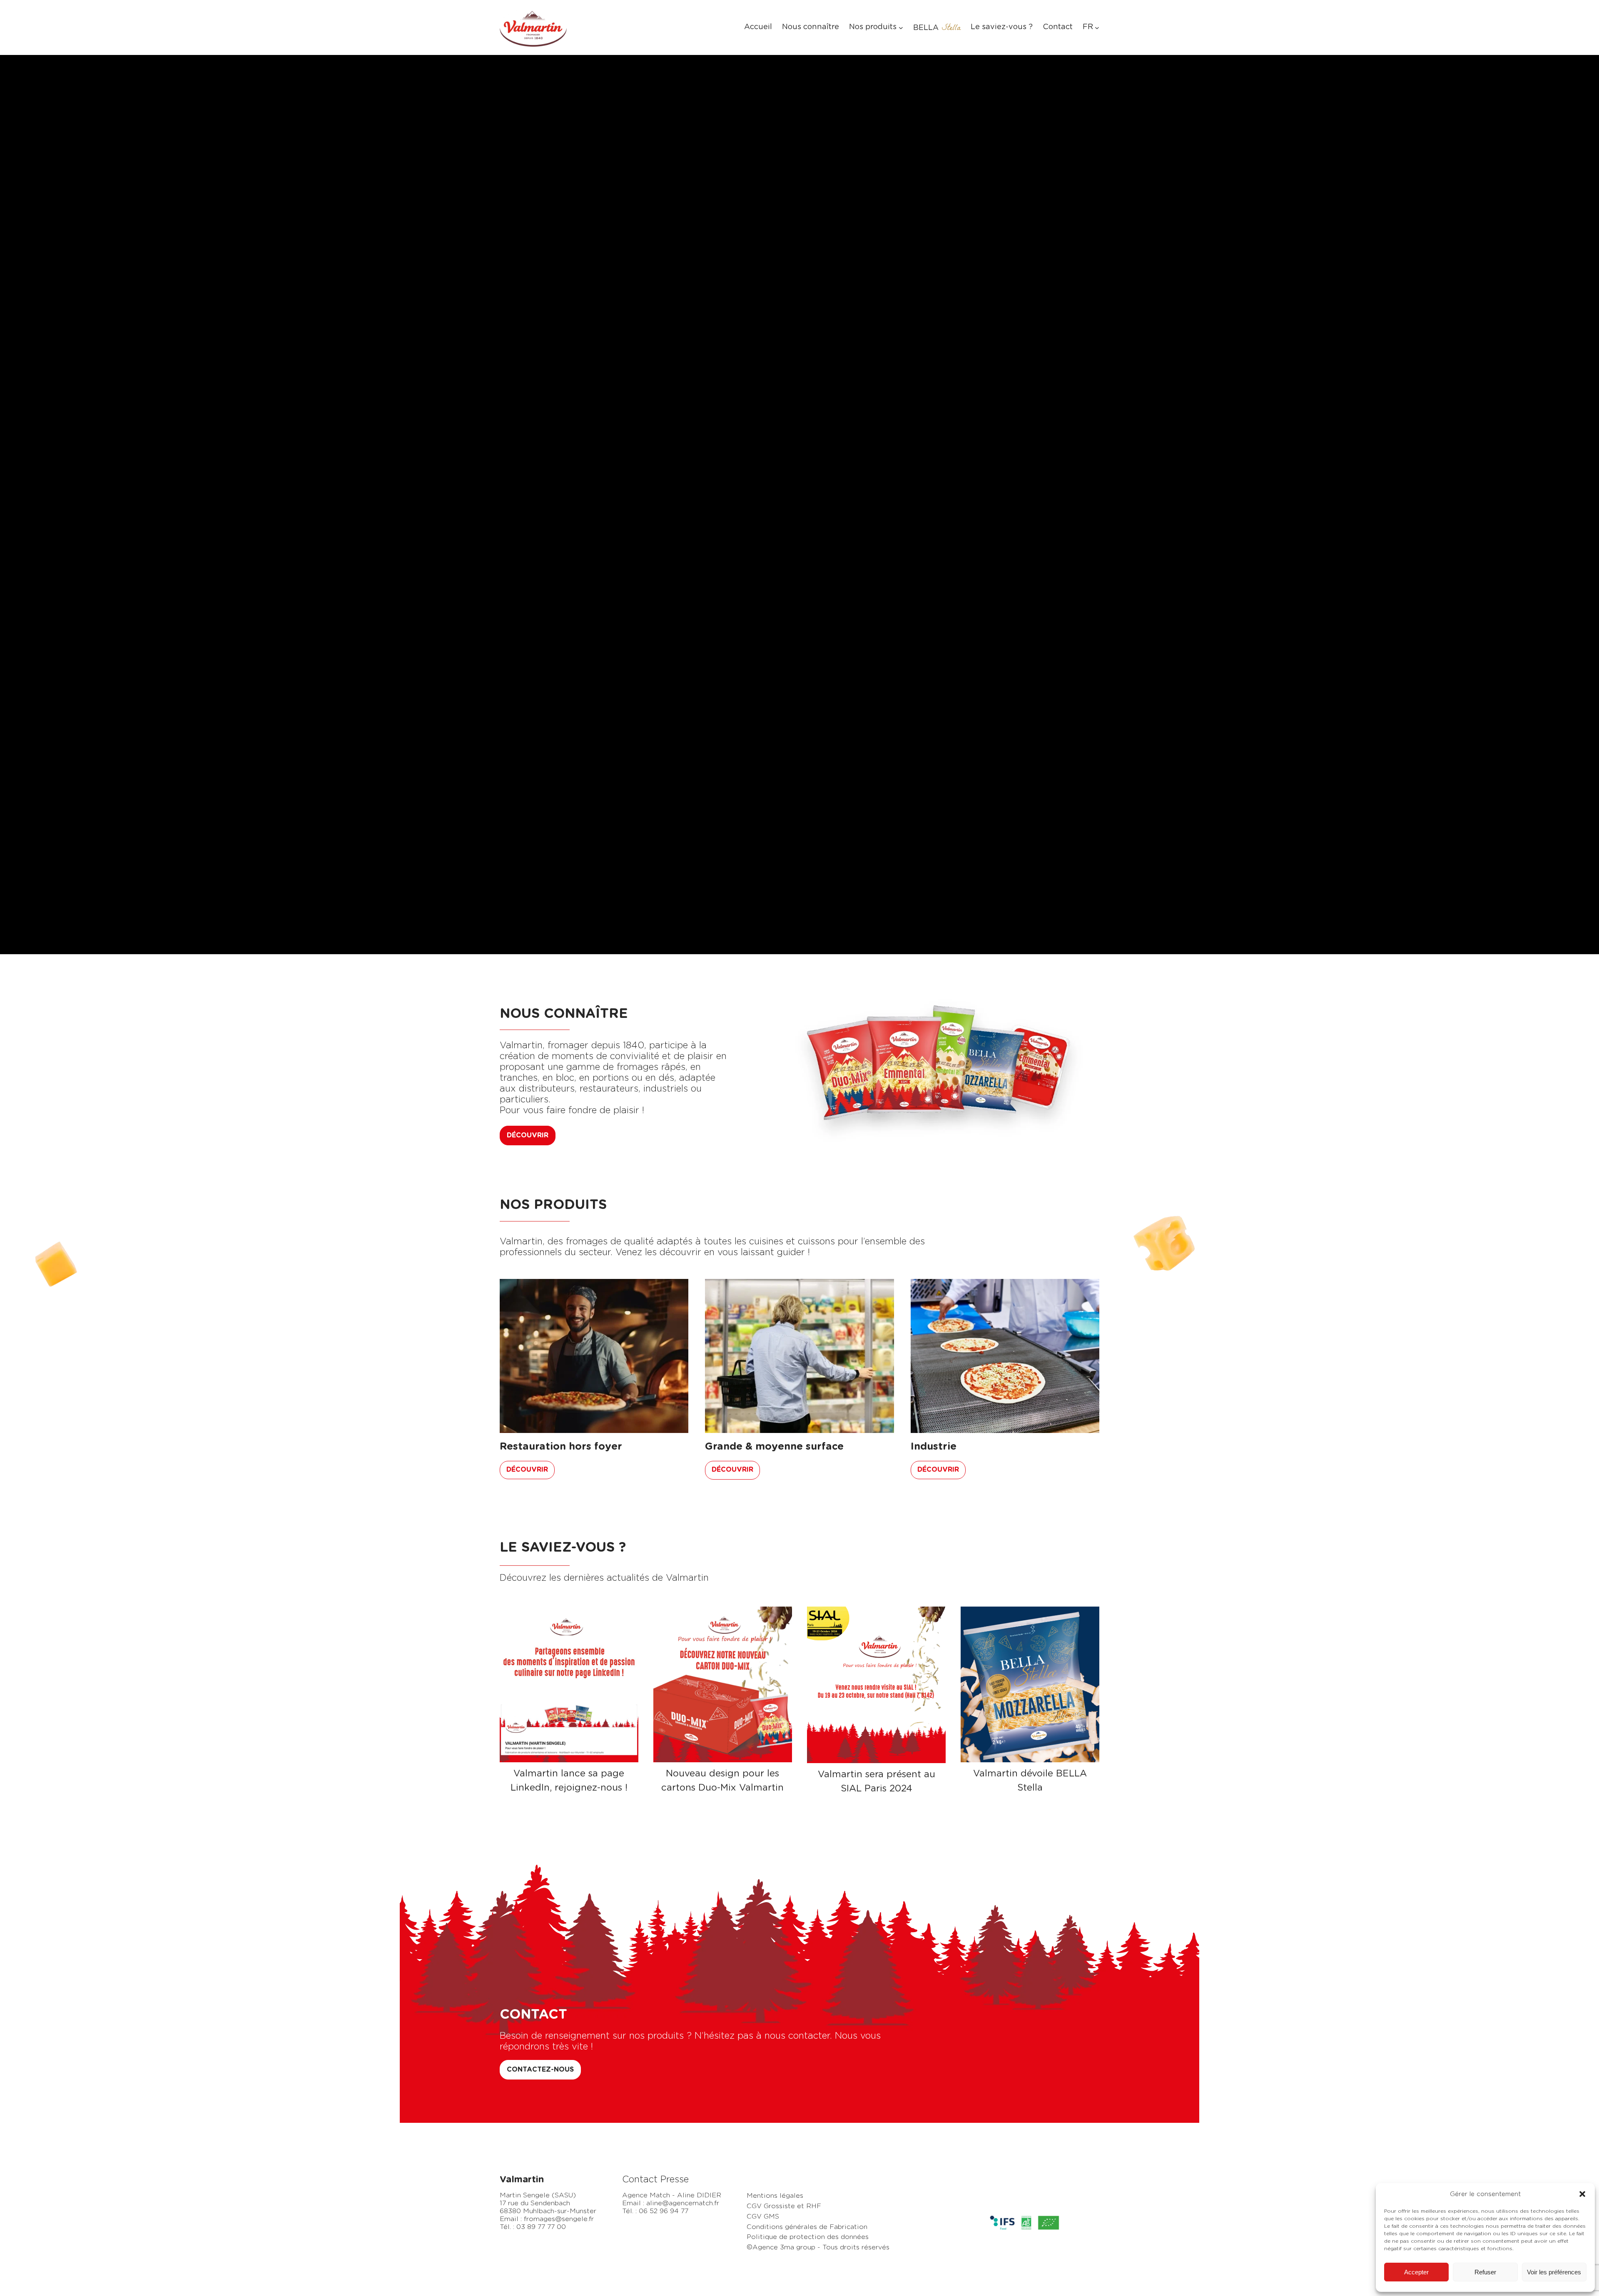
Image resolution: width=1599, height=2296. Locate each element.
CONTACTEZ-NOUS (540, 2070)
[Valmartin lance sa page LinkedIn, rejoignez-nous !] (569, 1684)
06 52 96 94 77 (664, 2211)
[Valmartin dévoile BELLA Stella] (1030, 1684)
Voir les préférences (1554, 2272)
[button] (1582, 2194)
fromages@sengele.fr (559, 2219)
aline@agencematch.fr (683, 2203)
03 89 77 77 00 (541, 2227)
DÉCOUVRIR (528, 1135)
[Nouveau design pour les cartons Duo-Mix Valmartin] (723, 1684)
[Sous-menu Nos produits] (901, 28)
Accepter (1416, 2272)
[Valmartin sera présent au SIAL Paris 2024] (876, 1685)
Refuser (1485, 2272)
